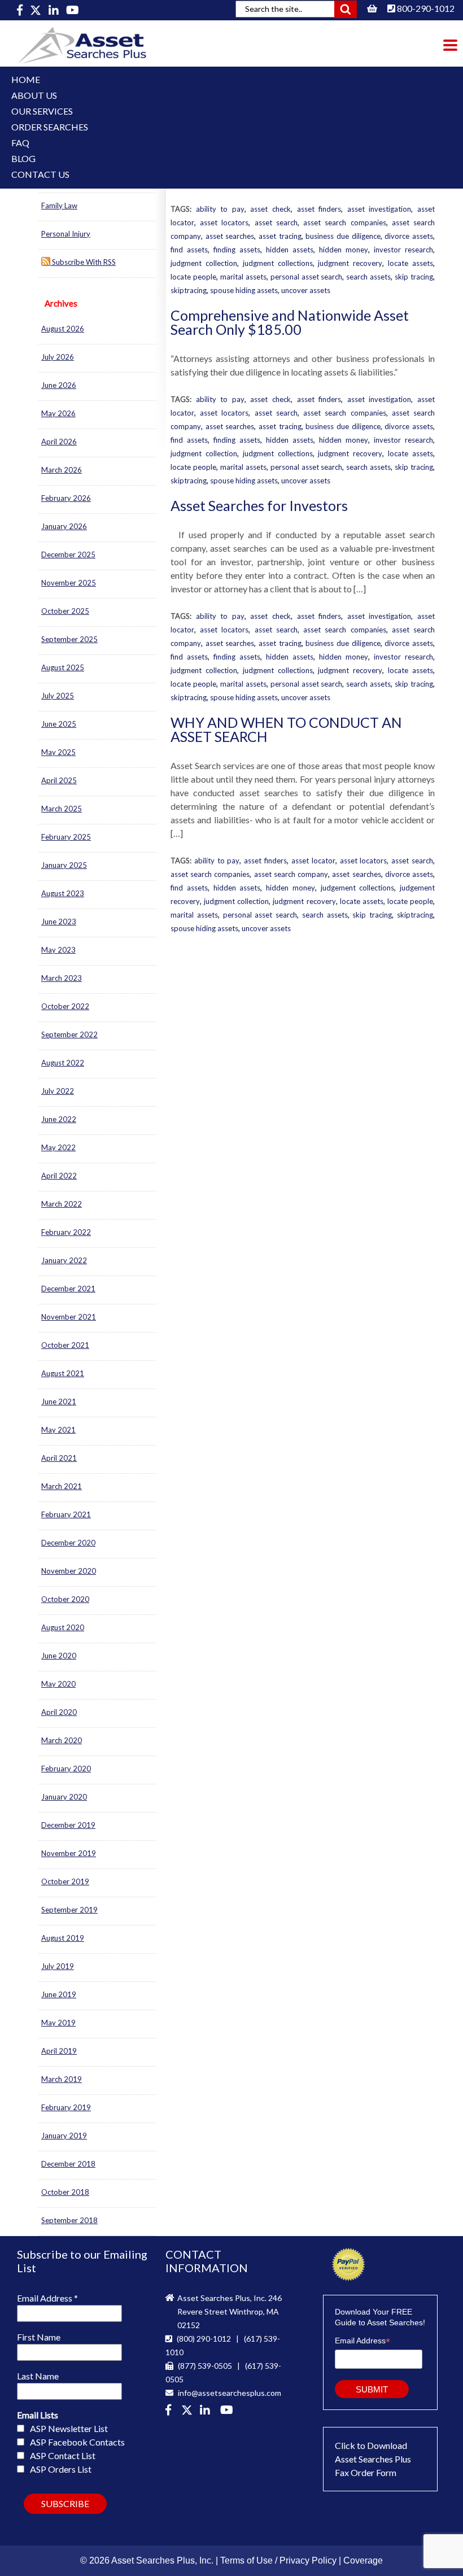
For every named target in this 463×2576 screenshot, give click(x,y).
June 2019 (59, 1994)
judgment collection (204, 263)
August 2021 (63, 1373)
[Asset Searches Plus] (21, 10)
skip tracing (414, 277)
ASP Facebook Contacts (77, 2442)
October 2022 (65, 1006)
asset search (276, 222)
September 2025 (69, 639)
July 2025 (58, 696)
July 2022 (58, 1091)
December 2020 (68, 1543)
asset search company (291, 874)
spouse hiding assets (244, 290)
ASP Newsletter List (69, 2428)
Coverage (363, 2560)
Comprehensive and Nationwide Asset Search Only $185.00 (290, 322)
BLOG (23, 158)
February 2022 (66, 1232)
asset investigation (379, 209)
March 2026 (62, 470)
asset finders (319, 209)
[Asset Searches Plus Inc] (54, 10)
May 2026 (58, 413)
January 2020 (64, 1797)
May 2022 (58, 1147)
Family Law (59, 206)
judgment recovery (350, 263)
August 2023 (63, 893)
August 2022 (63, 1063)
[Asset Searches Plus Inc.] (207, 2411)
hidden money (344, 250)
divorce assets (409, 236)
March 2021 (62, 1486)
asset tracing (280, 236)
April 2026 (59, 442)
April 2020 (59, 1712)
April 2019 (59, 2051)
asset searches (230, 236)
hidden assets (290, 250)
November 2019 (69, 1853)
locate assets (410, 263)
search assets (368, 277)
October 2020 (65, 1599)
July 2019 (58, 1966)
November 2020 (69, 1571)
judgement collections (358, 888)
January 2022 (64, 1260)
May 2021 (58, 1430)
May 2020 (58, 1684)
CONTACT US (40, 174)
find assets (189, 250)
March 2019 (62, 2079)
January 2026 (64, 526)
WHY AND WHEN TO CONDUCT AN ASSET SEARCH (286, 729)
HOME (26, 79)
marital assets (243, 277)
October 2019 (65, 1881)
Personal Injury (66, 234)
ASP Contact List (63, 2455)
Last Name (38, 2376)
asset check (270, 209)
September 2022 (69, 1034)
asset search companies (344, 222)
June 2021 (59, 1401)
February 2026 (66, 498)
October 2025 (65, 611)
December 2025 (68, 555)
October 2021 (65, 1345)
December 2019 (68, 1825)
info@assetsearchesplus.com (229, 2393)
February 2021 (66, 1514)
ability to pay (220, 209)
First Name (39, 2337)
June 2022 (59, 1119)
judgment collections (278, 263)
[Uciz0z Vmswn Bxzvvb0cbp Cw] (73, 10)
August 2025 (63, 667)
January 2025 (64, 865)
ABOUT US (34, 95)
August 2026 (63, 329)
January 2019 (64, 2136)
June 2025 (59, 724)
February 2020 (66, 1769)
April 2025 (59, 780)
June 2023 (59, 922)
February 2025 (66, 837)
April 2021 (59, 1458)
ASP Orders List (61, 2469)
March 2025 (62, 809)
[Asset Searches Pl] (36, 10)
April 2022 (59, 1176)
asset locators (224, 222)
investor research (403, 250)
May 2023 (58, 950)
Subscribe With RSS (83, 262)
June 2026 (59, 385)
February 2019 (66, 2107)
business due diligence (343, 236)
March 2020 (62, 1740)
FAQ (20, 143)
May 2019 (58, 2023)
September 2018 (69, 2220)
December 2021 (68, 1289)
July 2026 (58, 357)
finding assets (237, 250)
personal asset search (307, 277)
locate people (193, 277)
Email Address (47, 2298)
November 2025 (69, 583)
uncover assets (306, 290)
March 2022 (62, 1204)
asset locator (313, 861)
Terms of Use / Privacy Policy (278, 2560)
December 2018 (68, 2164)
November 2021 (69, 1317)
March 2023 (62, 978)
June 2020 (59, 1656)
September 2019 (69, 1910)
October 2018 (65, 2192)
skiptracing (189, 290)
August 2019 (63, 1938)
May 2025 (58, 752)
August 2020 (63, 1627)
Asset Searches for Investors (259, 505)
